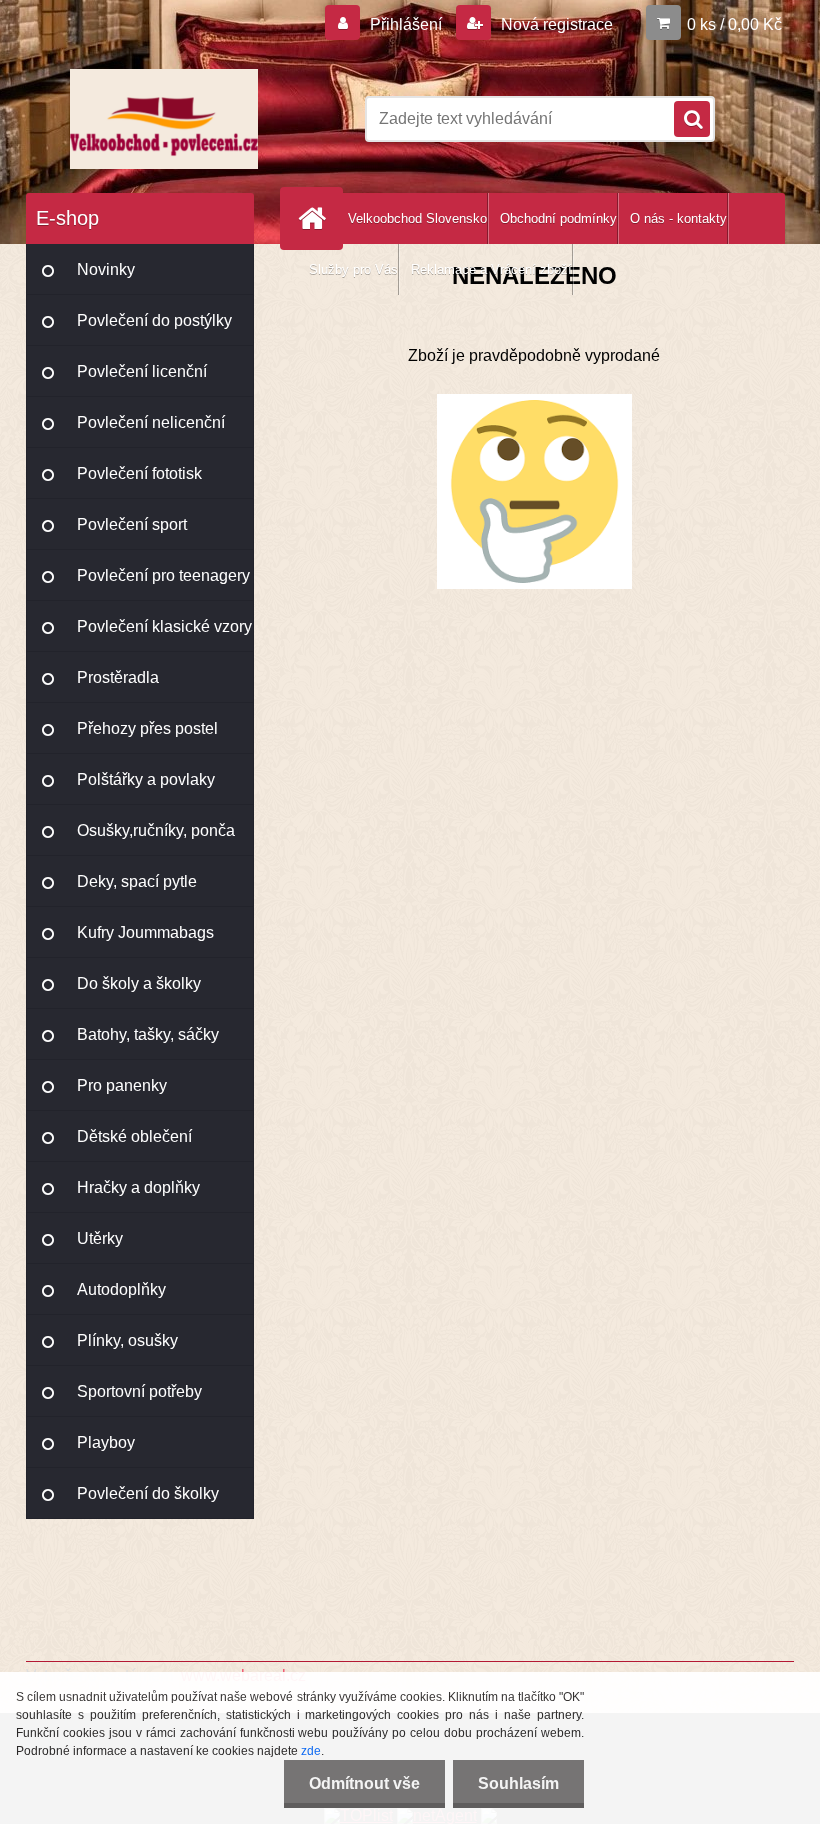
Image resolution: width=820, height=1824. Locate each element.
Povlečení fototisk (139, 473)
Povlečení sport (132, 524)
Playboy (106, 1442)
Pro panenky (122, 1085)
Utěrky (100, 1238)
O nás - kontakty (678, 218)
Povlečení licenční (142, 371)
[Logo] (163, 119)
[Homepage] (316, 218)
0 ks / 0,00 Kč (734, 24)
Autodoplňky (121, 1289)
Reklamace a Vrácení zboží (491, 269)
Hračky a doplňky (138, 1187)
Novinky (106, 269)
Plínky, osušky (127, 1340)
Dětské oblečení (134, 1136)
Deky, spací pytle (137, 881)
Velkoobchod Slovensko (417, 218)
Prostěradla (118, 677)
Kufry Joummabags (145, 932)
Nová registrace (555, 24)
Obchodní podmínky (558, 218)
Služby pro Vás (353, 269)
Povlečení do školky (148, 1493)
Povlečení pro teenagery (163, 575)
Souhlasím (518, 1783)
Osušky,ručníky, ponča (156, 830)
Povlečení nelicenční (151, 422)
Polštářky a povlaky (146, 779)
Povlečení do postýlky (154, 320)
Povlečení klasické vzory (164, 626)
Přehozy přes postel (147, 728)
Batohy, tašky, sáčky (148, 1034)
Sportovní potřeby (139, 1391)
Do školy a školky (139, 983)
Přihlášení (406, 24)
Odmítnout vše (364, 1783)
